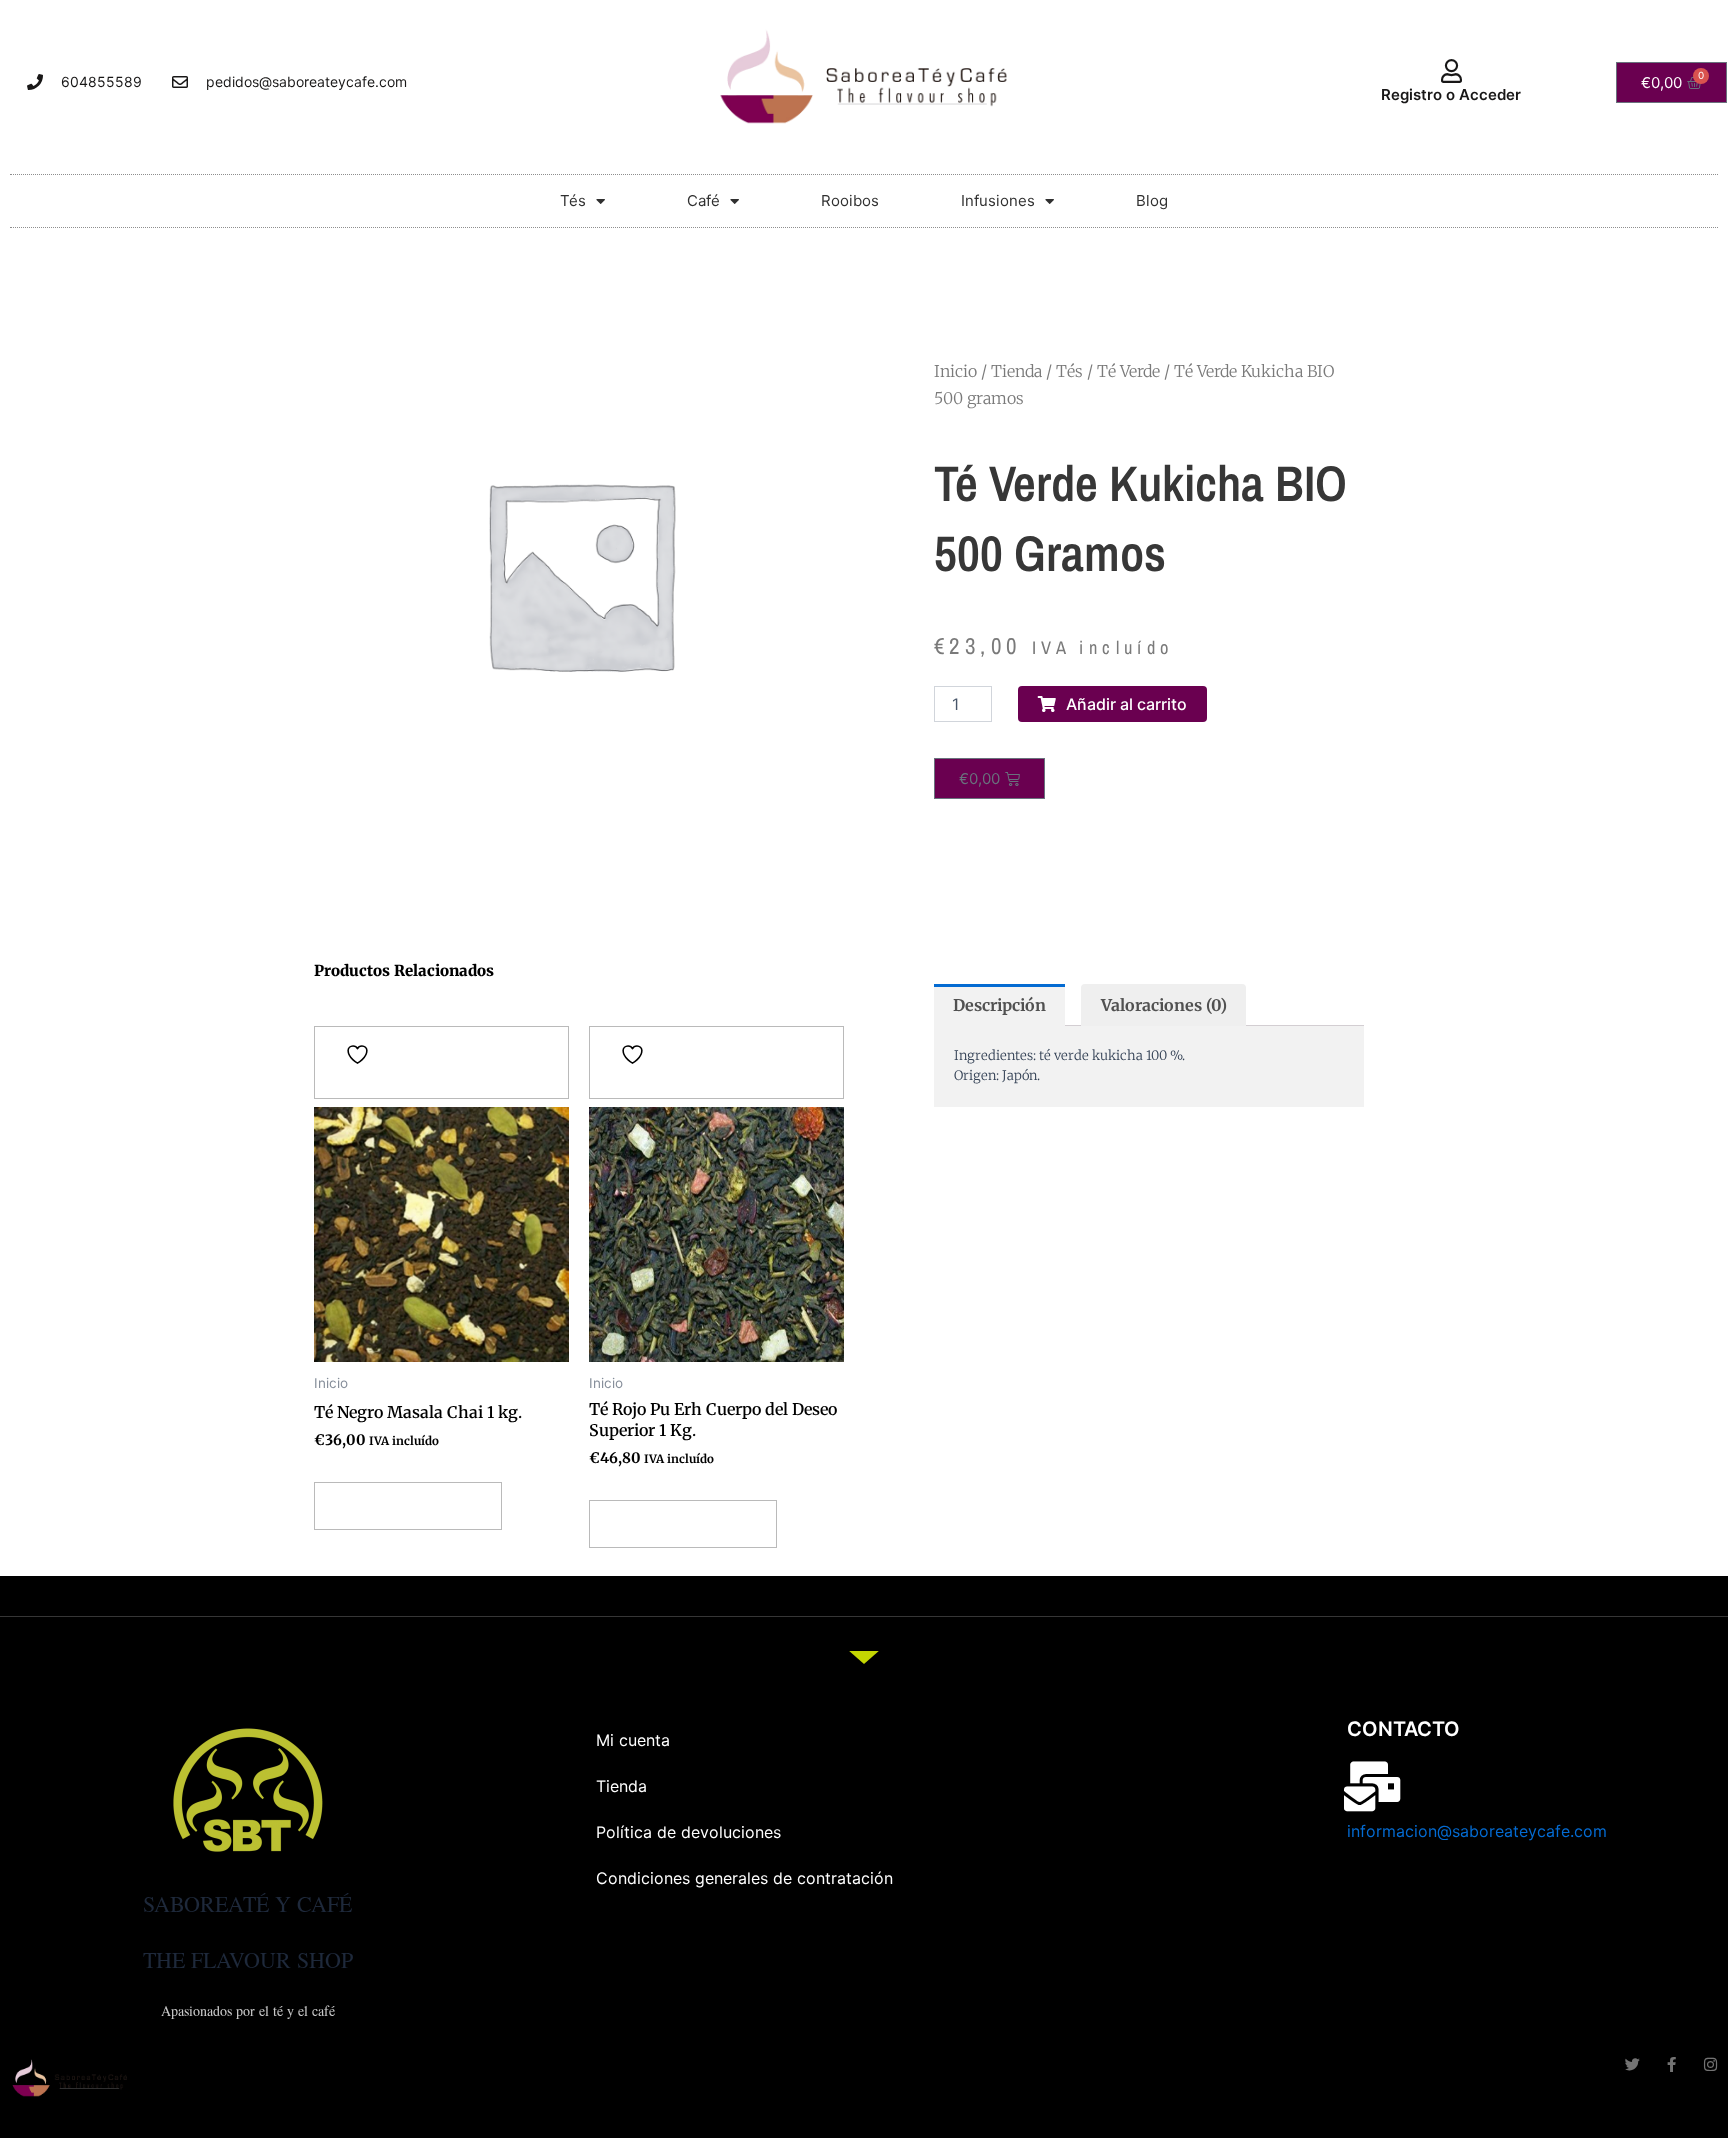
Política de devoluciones (688, 1832)
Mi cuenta (633, 1740)
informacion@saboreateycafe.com (1477, 1831)
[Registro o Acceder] (1451, 71)
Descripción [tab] (999, 1005)
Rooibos (850, 200)
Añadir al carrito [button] (408, 1506)
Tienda (1016, 371)
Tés (573, 200)
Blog (1152, 200)
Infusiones (998, 200)
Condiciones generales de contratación (744, 1878)
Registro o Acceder (1451, 94)
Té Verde (1128, 371)
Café (703, 200)
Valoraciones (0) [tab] (1164, 1005)
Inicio (955, 371)
